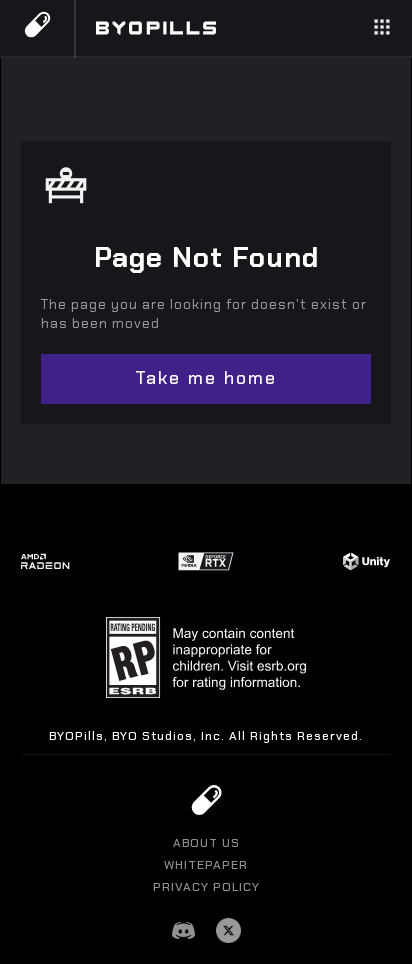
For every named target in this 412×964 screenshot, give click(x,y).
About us (206, 843)
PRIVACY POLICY (206, 887)
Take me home (206, 378)
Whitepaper (206, 865)
